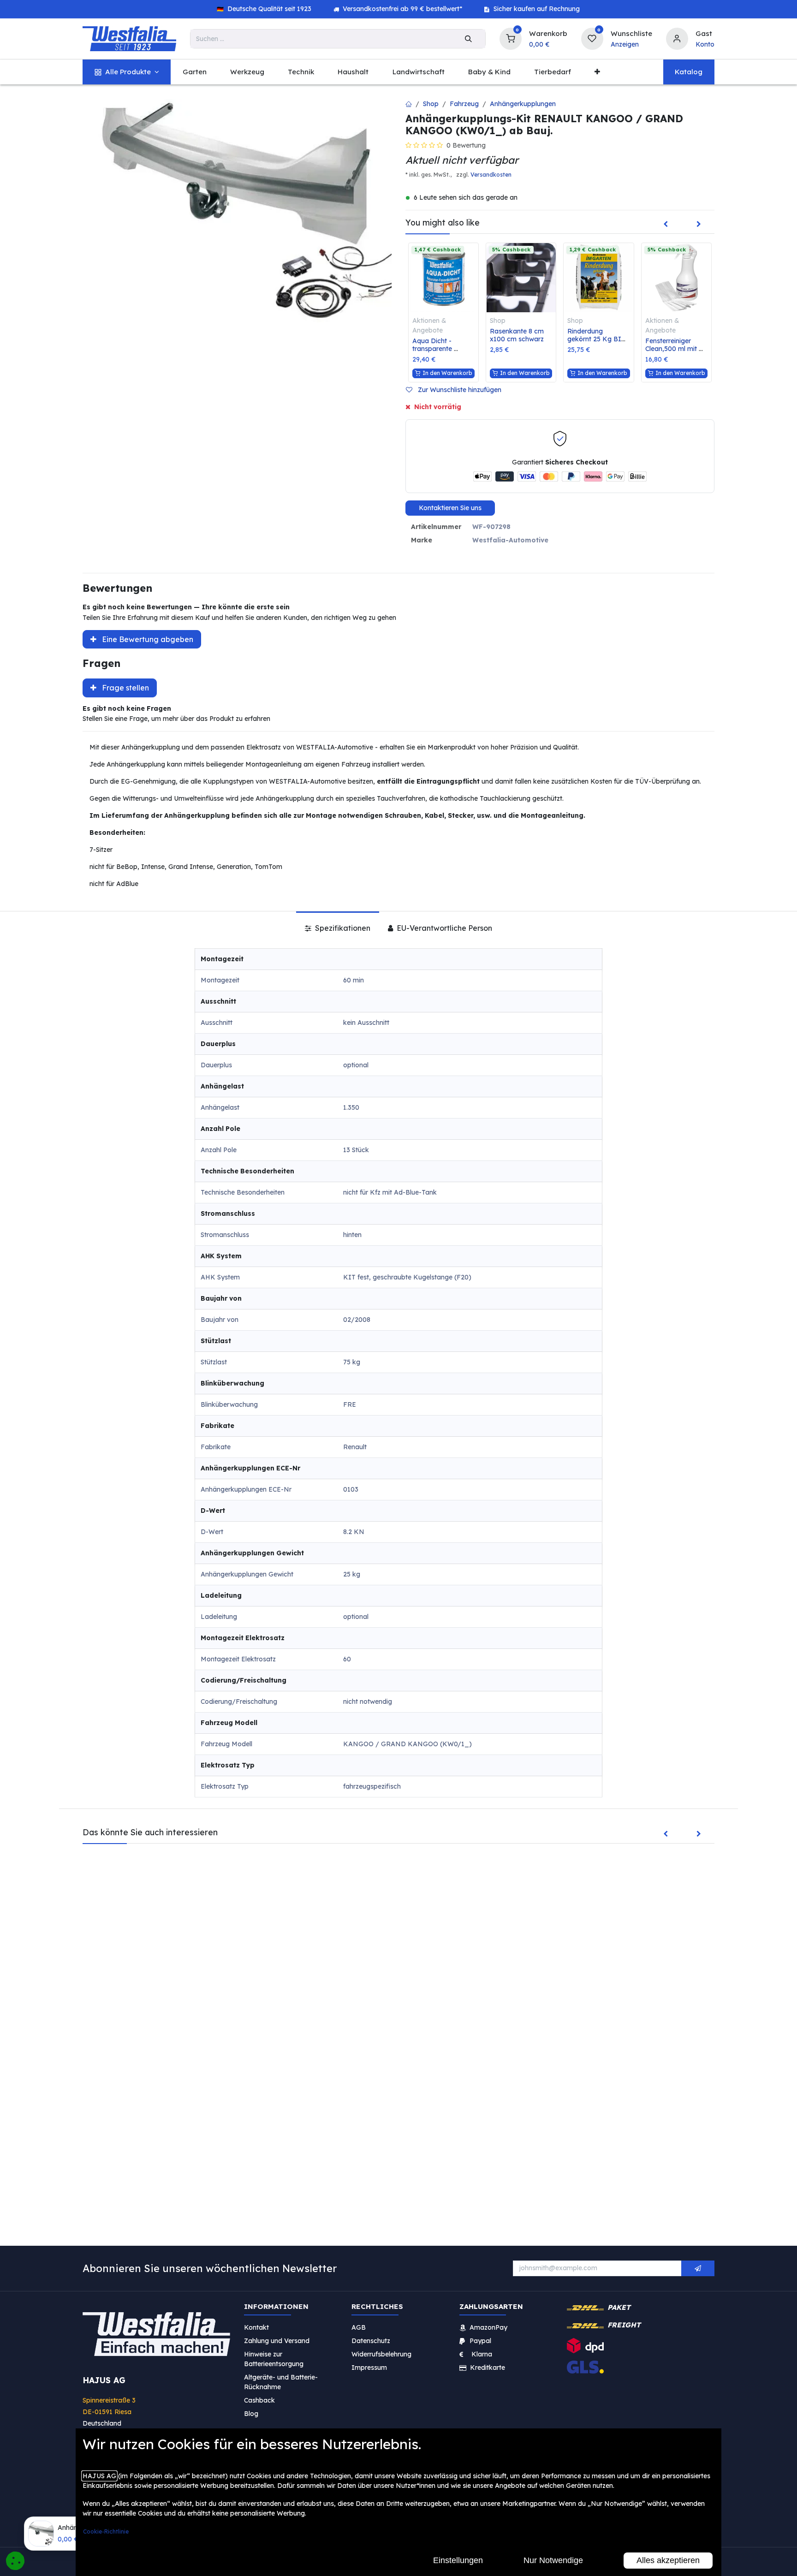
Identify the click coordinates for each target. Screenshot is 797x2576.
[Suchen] (468, 39)
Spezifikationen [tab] (342, 928)
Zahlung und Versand (277, 2340)
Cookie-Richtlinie (106, 2531)
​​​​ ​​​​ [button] (698, 2268)
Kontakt (256, 2327)
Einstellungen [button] (458, 2560)
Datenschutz (371, 2340)
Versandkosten (491, 175)
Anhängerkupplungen (523, 104)
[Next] (699, 225)
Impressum (369, 2367)
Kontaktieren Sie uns (450, 508)
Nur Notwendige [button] (553, 2560)
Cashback (259, 2400)
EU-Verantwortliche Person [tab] (443, 928)
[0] (511, 38)
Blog (251, 2413)
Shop (431, 104)
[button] (457, 390)
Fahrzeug (464, 104)
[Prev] (666, 225)
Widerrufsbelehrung (382, 2354)
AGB (359, 2327)
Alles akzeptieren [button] (668, 2560)
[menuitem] (127, 72)
